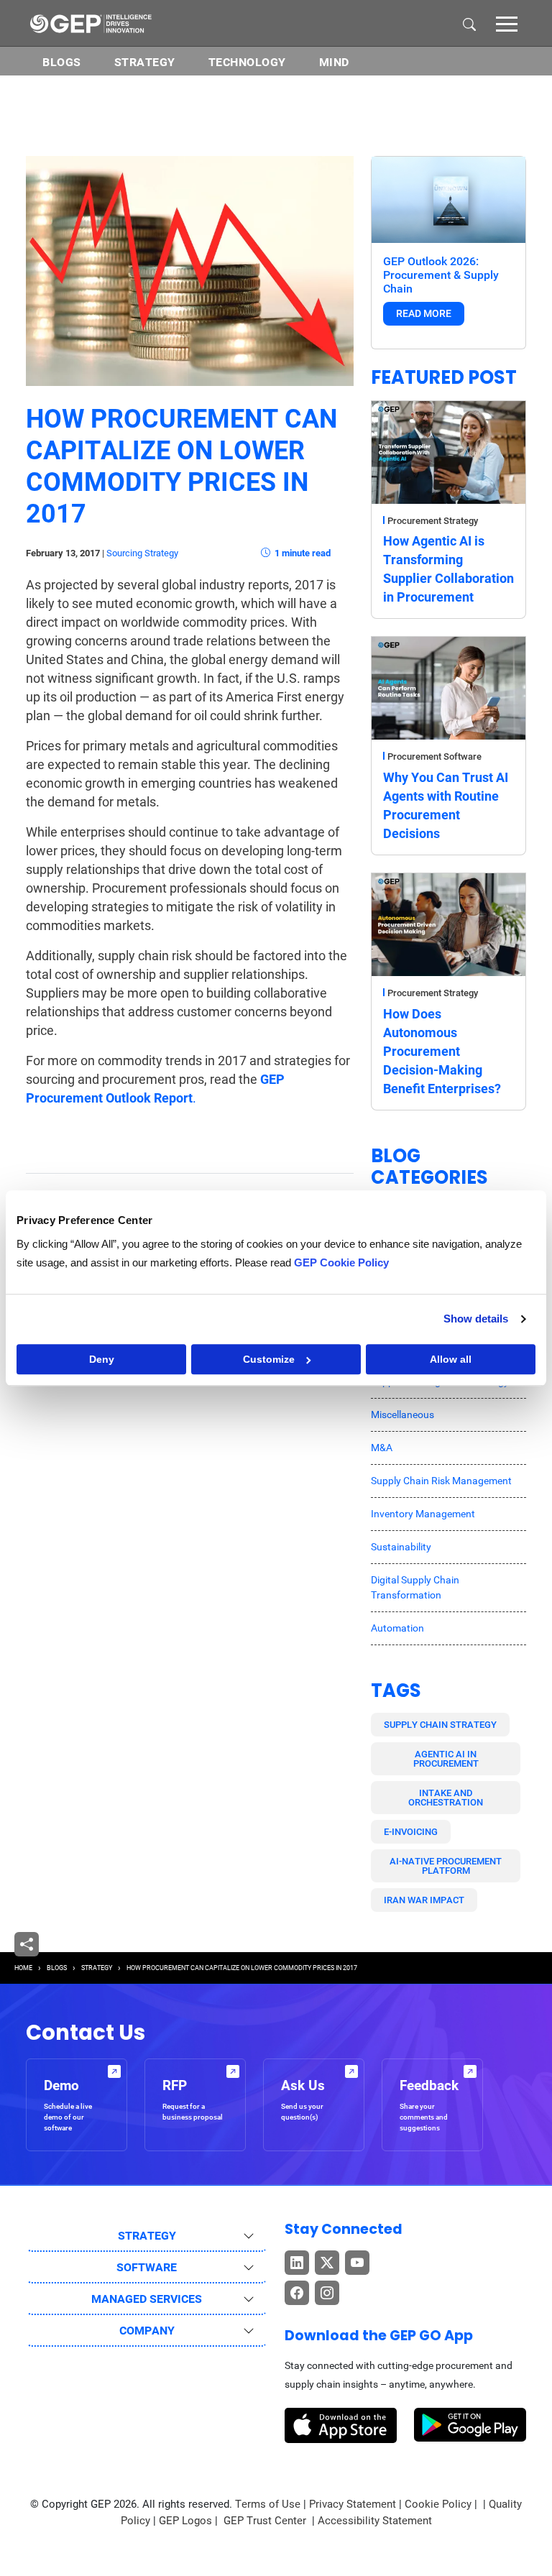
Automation (397, 1628)
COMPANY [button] (147, 2331)
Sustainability (401, 1547)
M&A (382, 1448)
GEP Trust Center (266, 2521)
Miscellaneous (402, 1414)
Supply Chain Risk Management (441, 1481)
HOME (23, 1968)
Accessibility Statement (375, 2521)
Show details (476, 1319)
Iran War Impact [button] (424, 1900)
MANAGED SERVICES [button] (147, 2299)
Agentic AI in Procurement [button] (446, 1759)
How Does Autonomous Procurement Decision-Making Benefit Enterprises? (442, 1051)
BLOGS (62, 62)
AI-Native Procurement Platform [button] (446, 1866)
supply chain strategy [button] (440, 1725)
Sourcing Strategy (142, 553)
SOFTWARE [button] (147, 2267)
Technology (247, 62)
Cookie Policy (438, 2504)
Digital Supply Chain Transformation (415, 1587)
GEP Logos (185, 2521)
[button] (507, 23)
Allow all (451, 1359)
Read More (424, 313)
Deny (102, 1359)
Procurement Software (434, 756)
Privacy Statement (353, 2504)
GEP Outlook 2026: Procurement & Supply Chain (441, 275)
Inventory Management (423, 1514)
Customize (269, 1359)
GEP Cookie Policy (341, 1262)
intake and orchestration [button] (446, 1798)
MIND (334, 62)
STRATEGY (97, 1968)
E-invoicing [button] (411, 1832)
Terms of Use (268, 2504)
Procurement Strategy (433, 521)
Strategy (145, 62)
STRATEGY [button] (147, 2236)
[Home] (91, 23)
